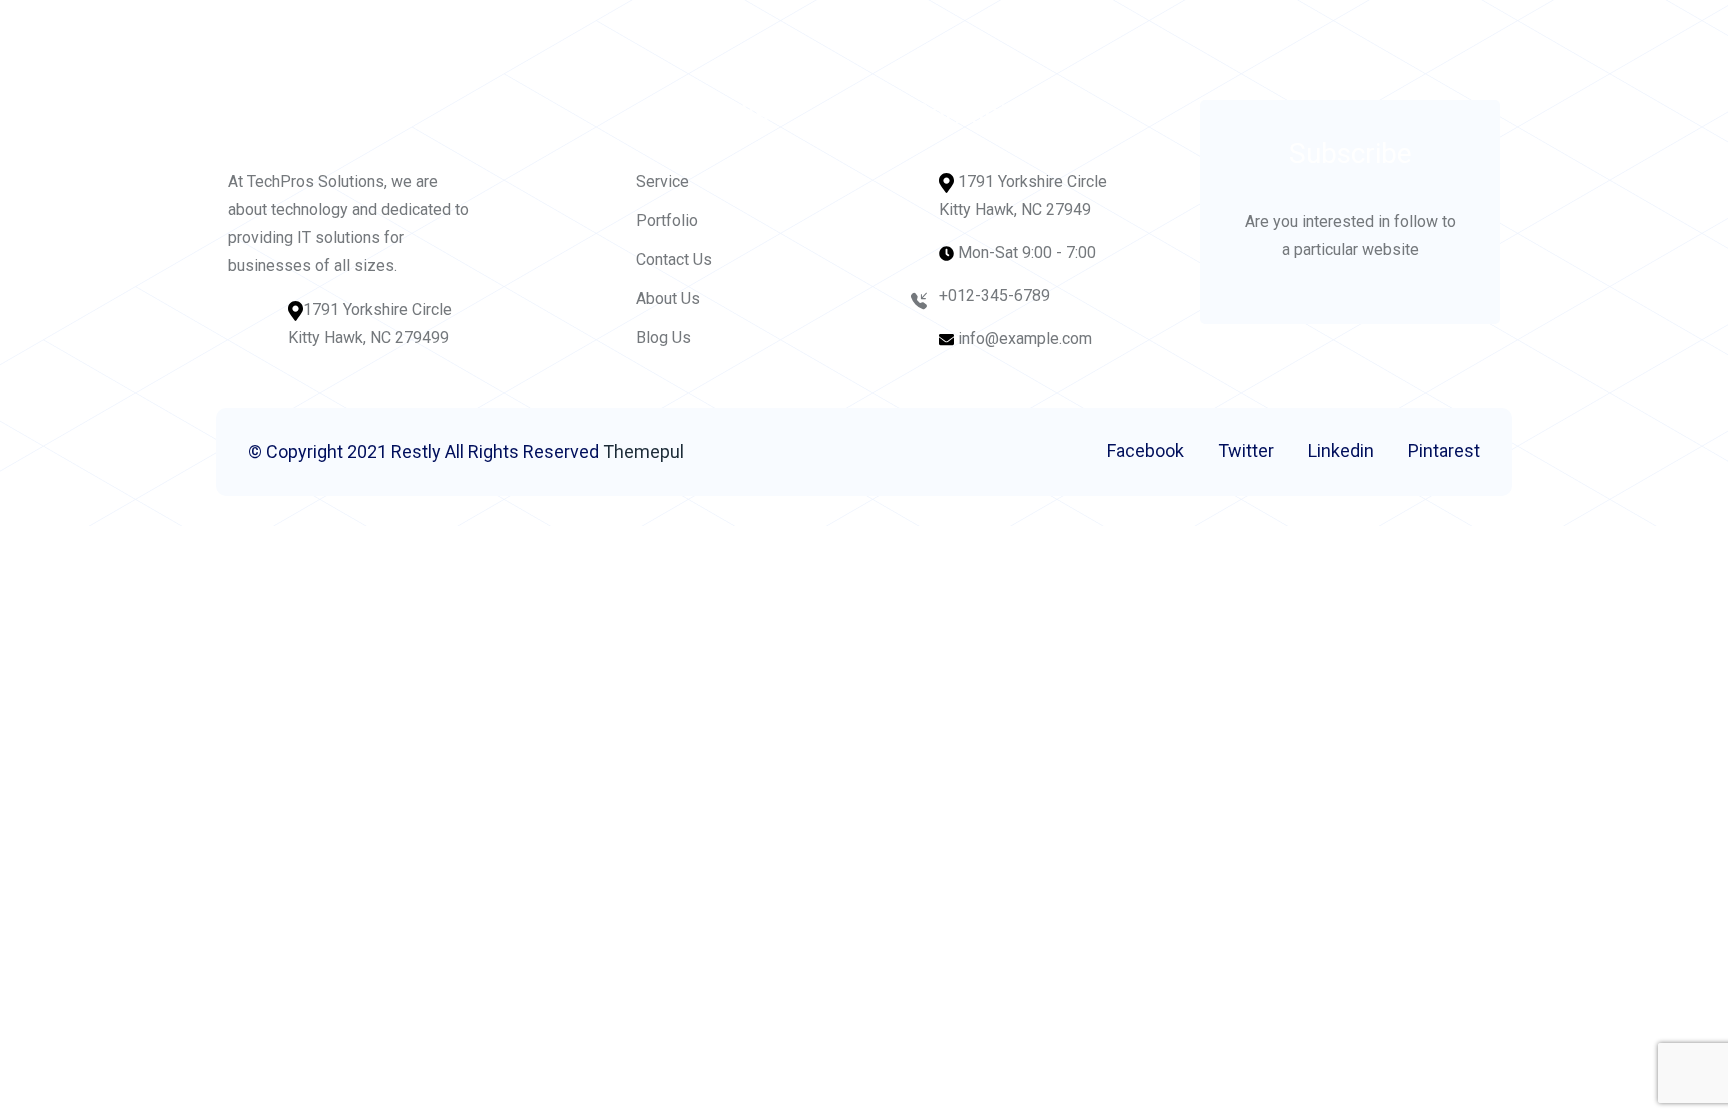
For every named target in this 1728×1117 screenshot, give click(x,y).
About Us (668, 298)
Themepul (643, 451)
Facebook (1145, 451)
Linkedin (1341, 451)
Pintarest (1444, 451)
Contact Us (674, 259)
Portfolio (667, 220)
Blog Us (663, 337)
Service (662, 181)
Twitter (1246, 451)
